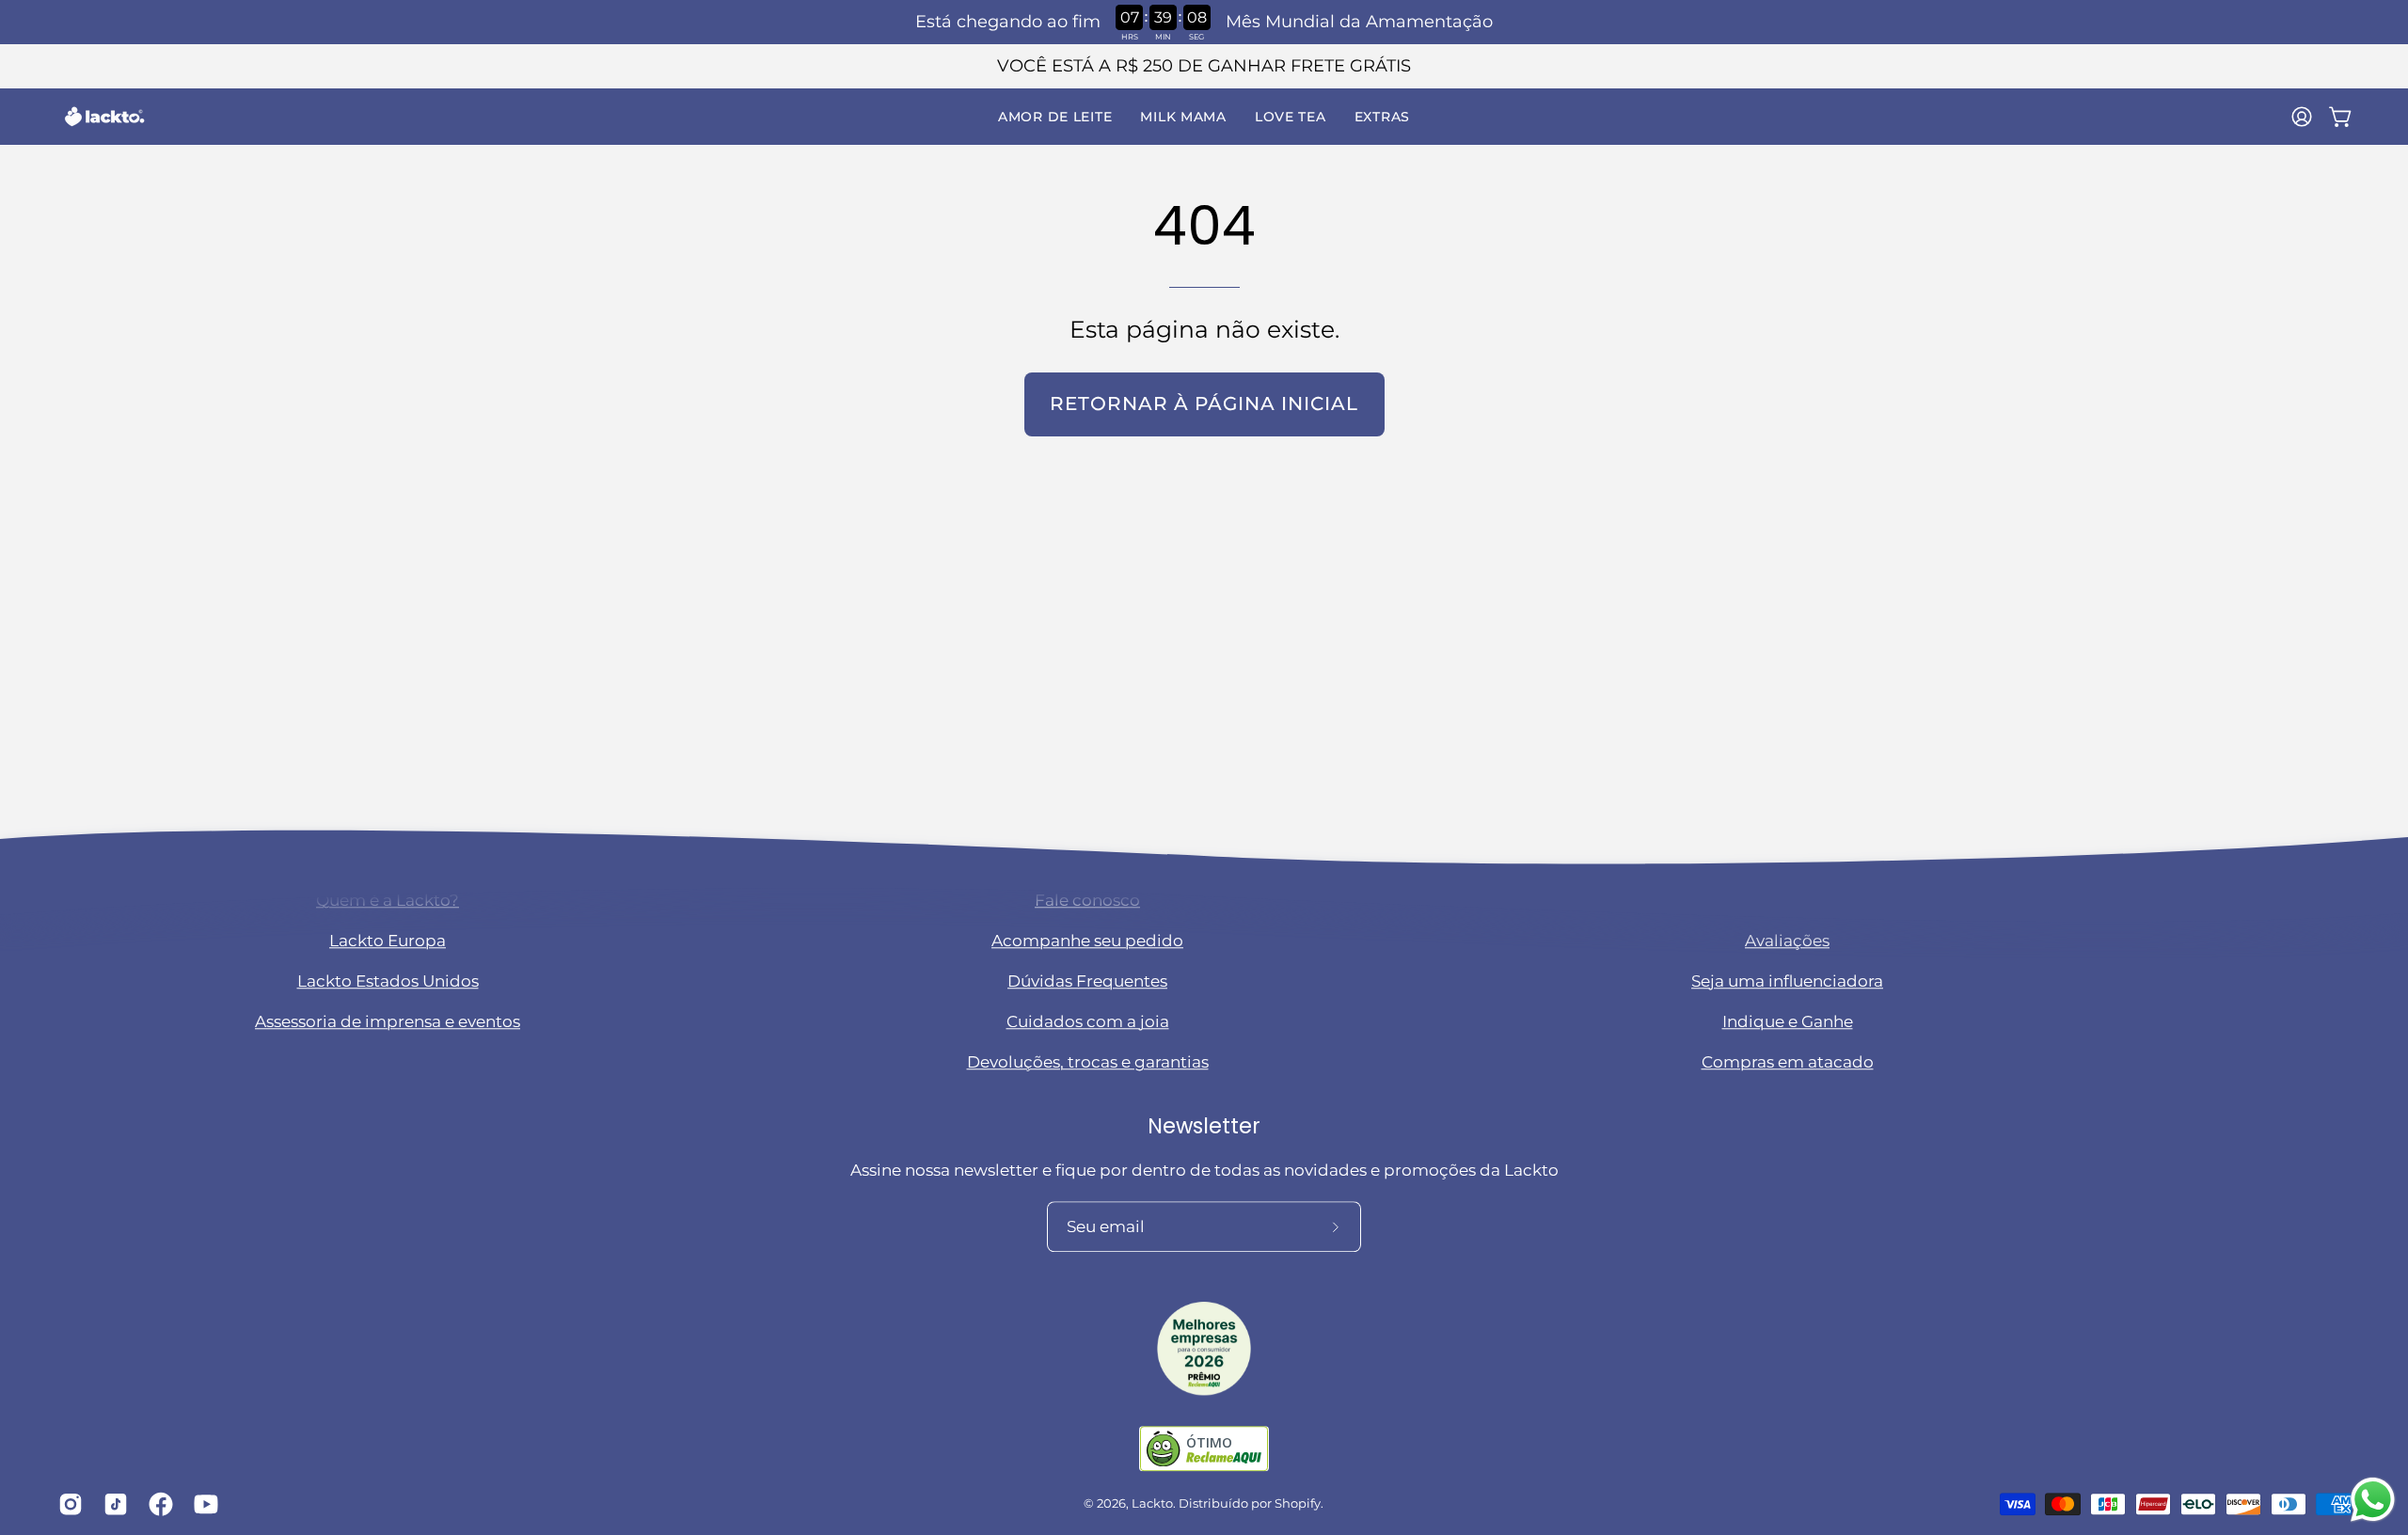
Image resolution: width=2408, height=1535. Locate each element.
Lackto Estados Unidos (388, 982)
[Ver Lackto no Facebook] (157, 1504)
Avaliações (1787, 942)
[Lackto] (103, 117)
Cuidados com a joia (1088, 1022)
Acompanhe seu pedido (1087, 942)
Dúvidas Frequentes (1087, 982)
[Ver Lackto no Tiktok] (112, 1504)
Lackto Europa (388, 942)
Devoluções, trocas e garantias (1088, 1063)
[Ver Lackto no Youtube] (202, 1504)
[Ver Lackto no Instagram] (67, 1504)
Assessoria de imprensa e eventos (388, 1022)
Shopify (1298, 1504)
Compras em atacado (1788, 1063)
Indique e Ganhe (1788, 1022)
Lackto (1152, 1504)
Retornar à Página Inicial (1204, 404)
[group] (1204, 66)
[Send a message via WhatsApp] (2373, 1500)
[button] (1055, 117)
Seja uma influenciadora (1787, 982)
